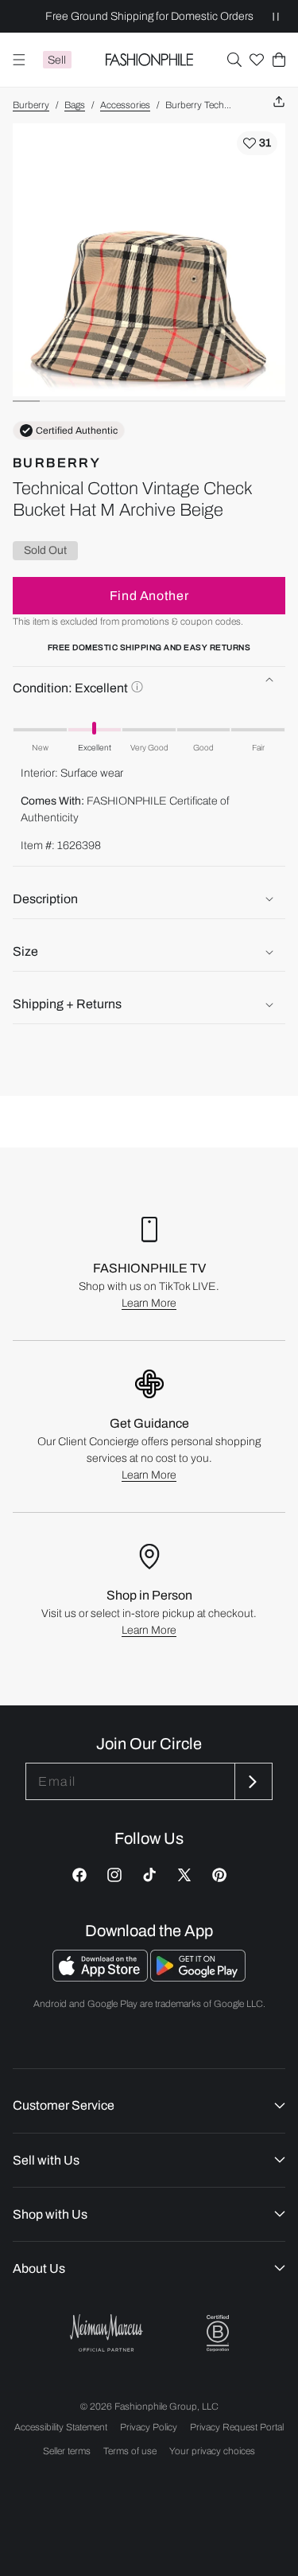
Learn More (149, 1303)
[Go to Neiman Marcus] (106, 2333)
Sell (57, 60)
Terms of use (130, 2451)
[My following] (257, 60)
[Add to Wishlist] (257, 143)
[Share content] (279, 102)
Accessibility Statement (61, 2427)
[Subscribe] (252, 1781)
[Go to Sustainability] (218, 2334)
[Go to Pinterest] (219, 1875)
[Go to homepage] (149, 60)
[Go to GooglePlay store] (198, 1977)
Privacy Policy (149, 2427)
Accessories (125, 105)
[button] (234, 60)
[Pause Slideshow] (276, 16)
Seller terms (67, 2451)
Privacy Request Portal (237, 2427)
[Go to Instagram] (114, 1875)
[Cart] (279, 60)
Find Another (149, 596)
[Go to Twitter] (184, 1875)
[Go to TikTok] (149, 1875)
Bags (75, 105)
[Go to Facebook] (79, 1875)
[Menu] (19, 60)
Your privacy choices (212, 2451)
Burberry (31, 105)
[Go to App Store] (101, 1977)
